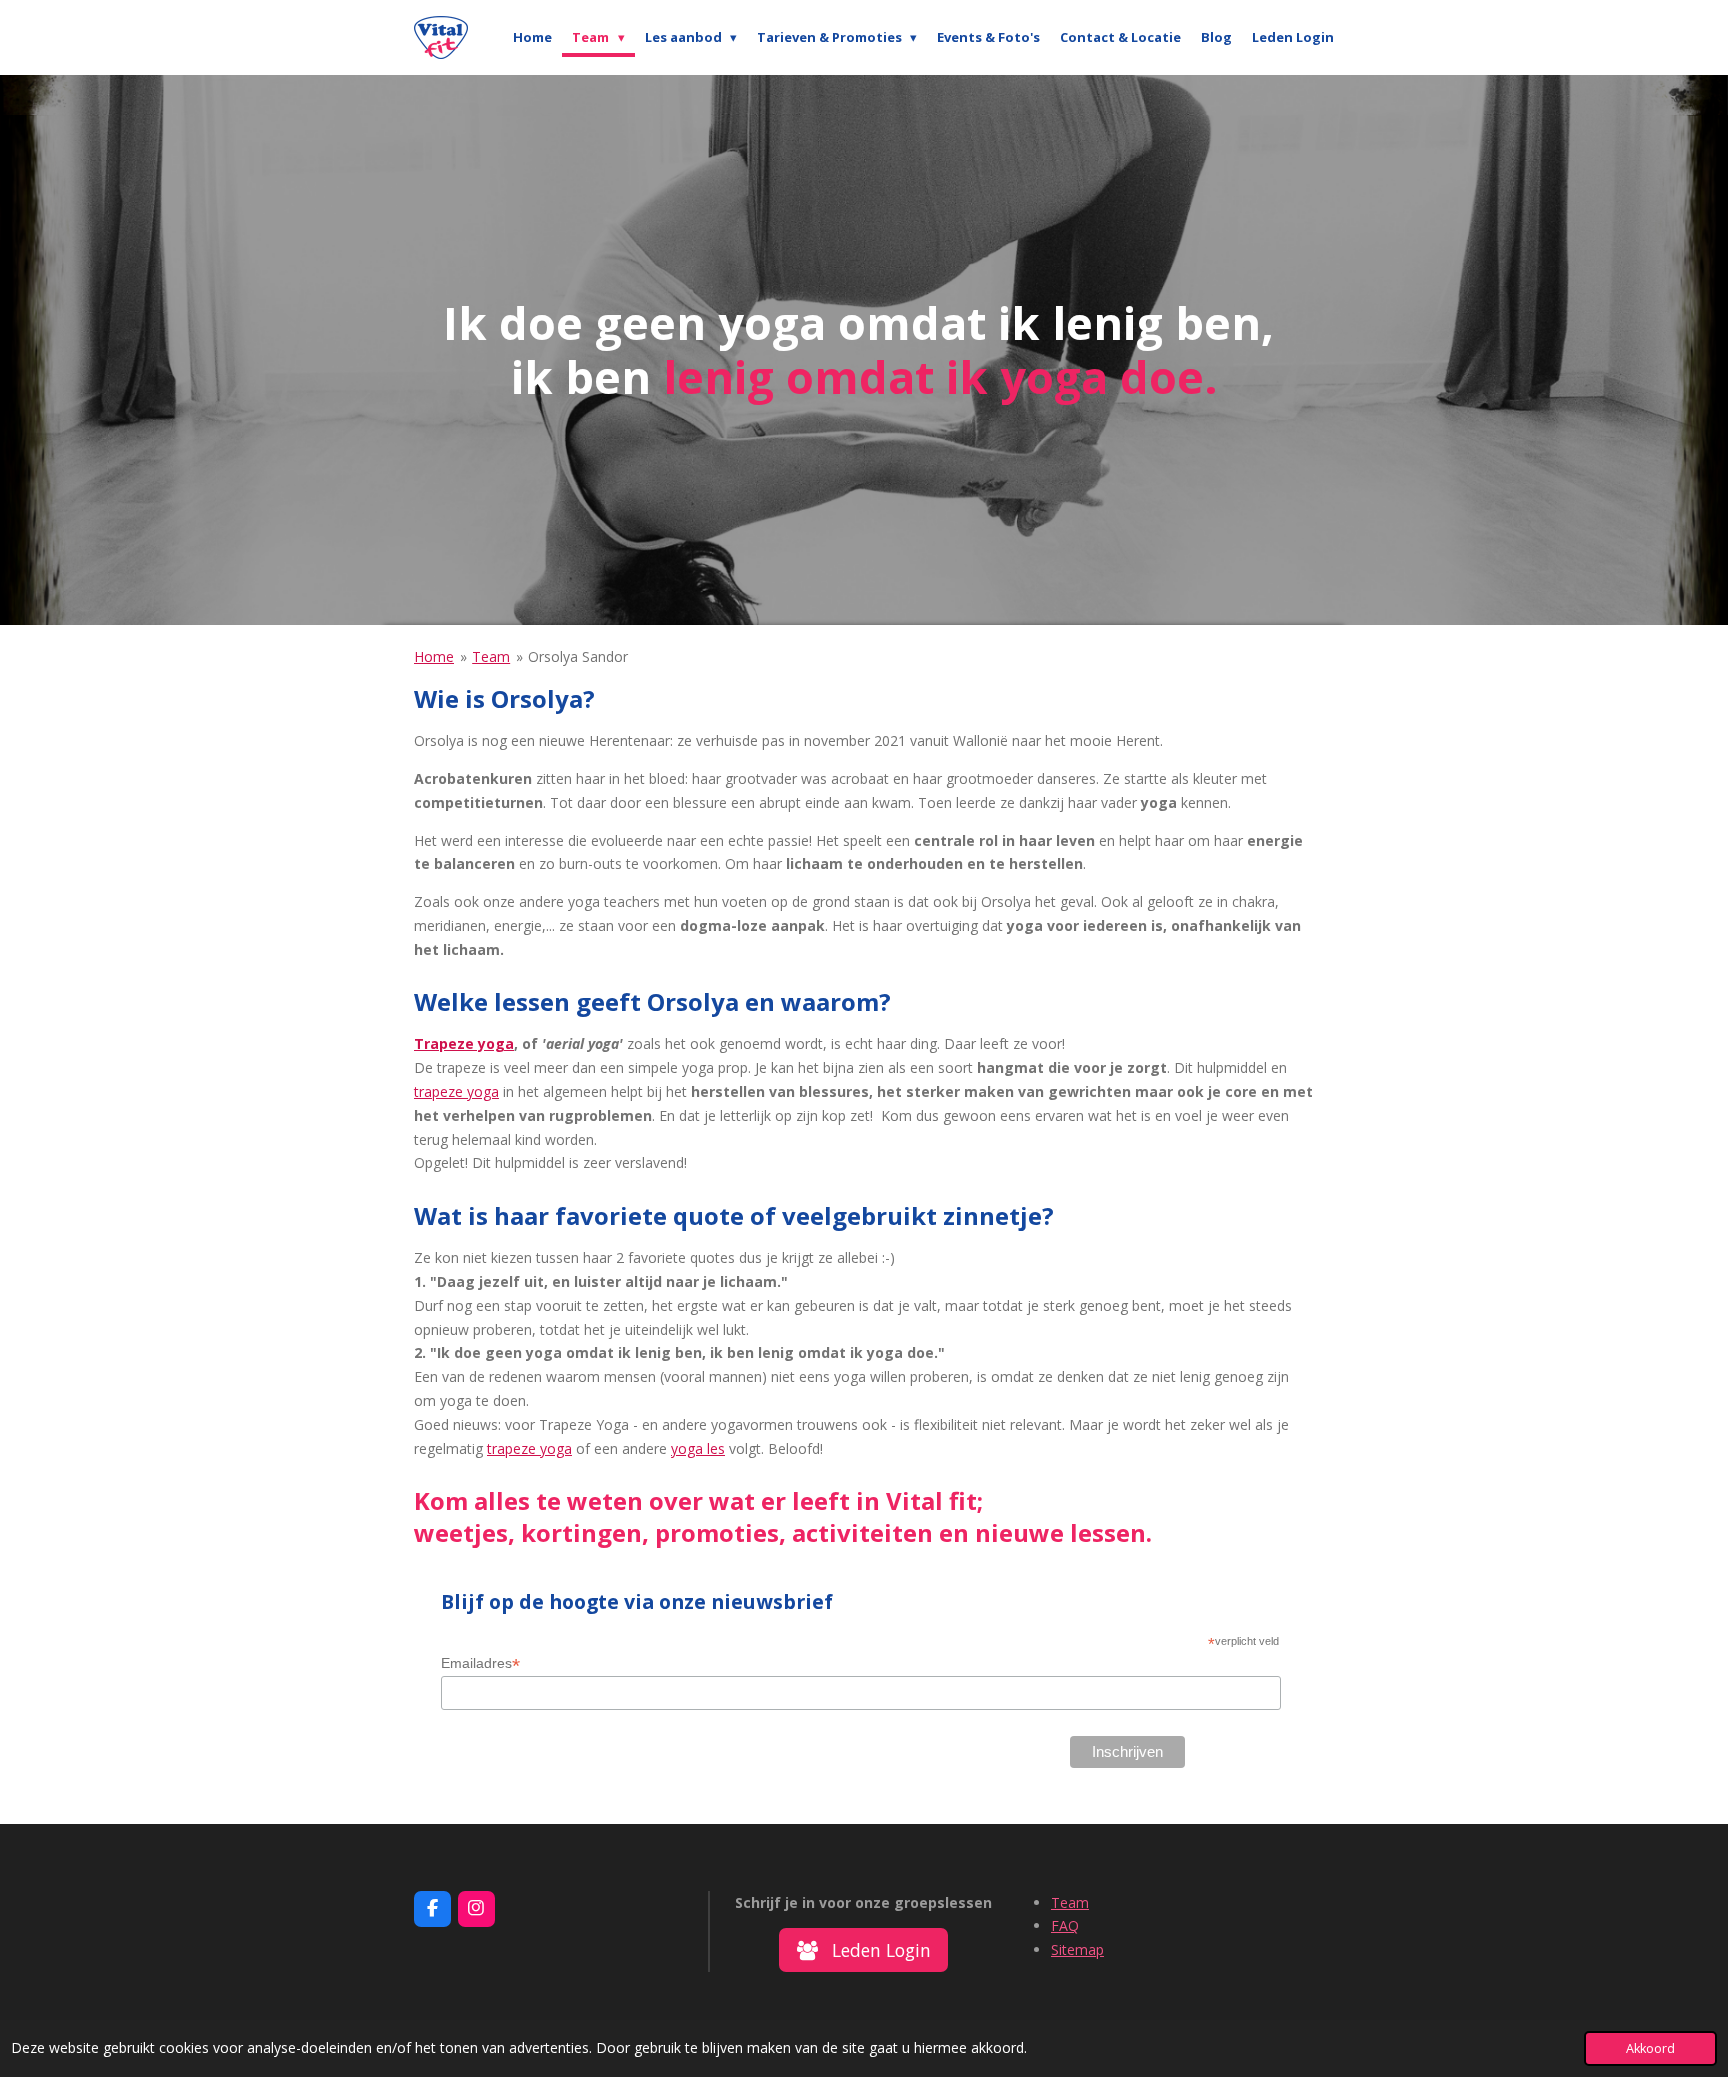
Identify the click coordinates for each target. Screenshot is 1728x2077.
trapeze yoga (456, 1091)
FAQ (1065, 1925)
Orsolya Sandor (578, 656)
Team (491, 656)
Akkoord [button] (1650, 2048)
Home (434, 656)
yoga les (698, 1448)
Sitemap (1077, 1949)
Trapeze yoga (464, 1043)
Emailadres (480, 1663)
